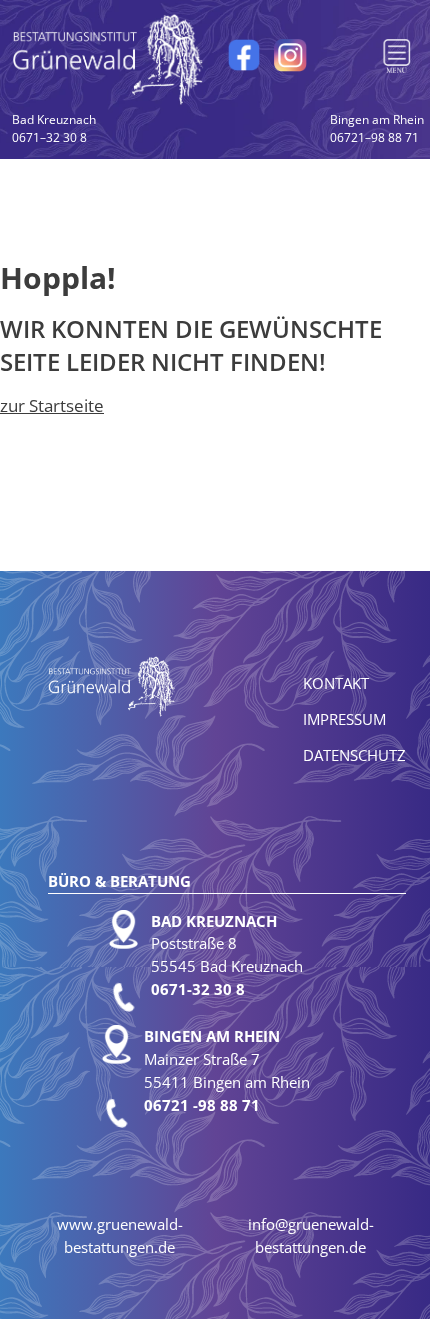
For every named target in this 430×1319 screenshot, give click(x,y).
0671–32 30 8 (54, 128)
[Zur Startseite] (109, 58)
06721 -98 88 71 (202, 1105)
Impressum (344, 719)
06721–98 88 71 (377, 128)
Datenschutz (354, 755)
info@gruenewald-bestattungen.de (311, 1235)
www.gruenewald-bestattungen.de (120, 1235)
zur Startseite (52, 405)
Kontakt (336, 683)
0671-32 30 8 (198, 989)
